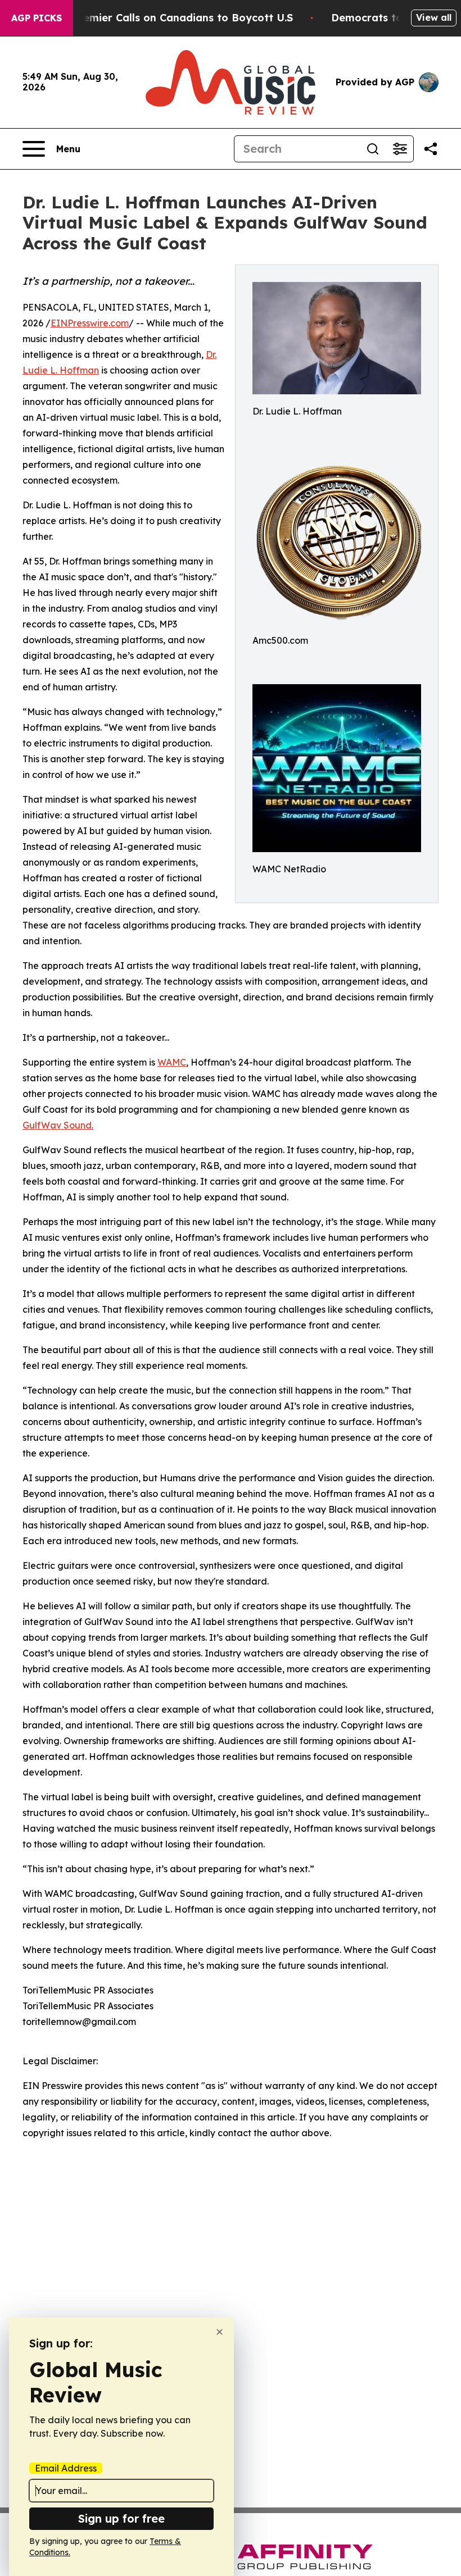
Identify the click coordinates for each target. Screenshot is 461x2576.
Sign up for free (121, 2518)
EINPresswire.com (90, 323)
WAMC (172, 1062)
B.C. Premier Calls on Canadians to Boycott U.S (171, 18)
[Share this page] (431, 149)
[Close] (220, 2332)
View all (434, 17)
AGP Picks (37, 18)
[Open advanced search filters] (400, 149)
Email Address (66, 2468)
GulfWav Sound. (58, 1125)
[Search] (373, 149)
